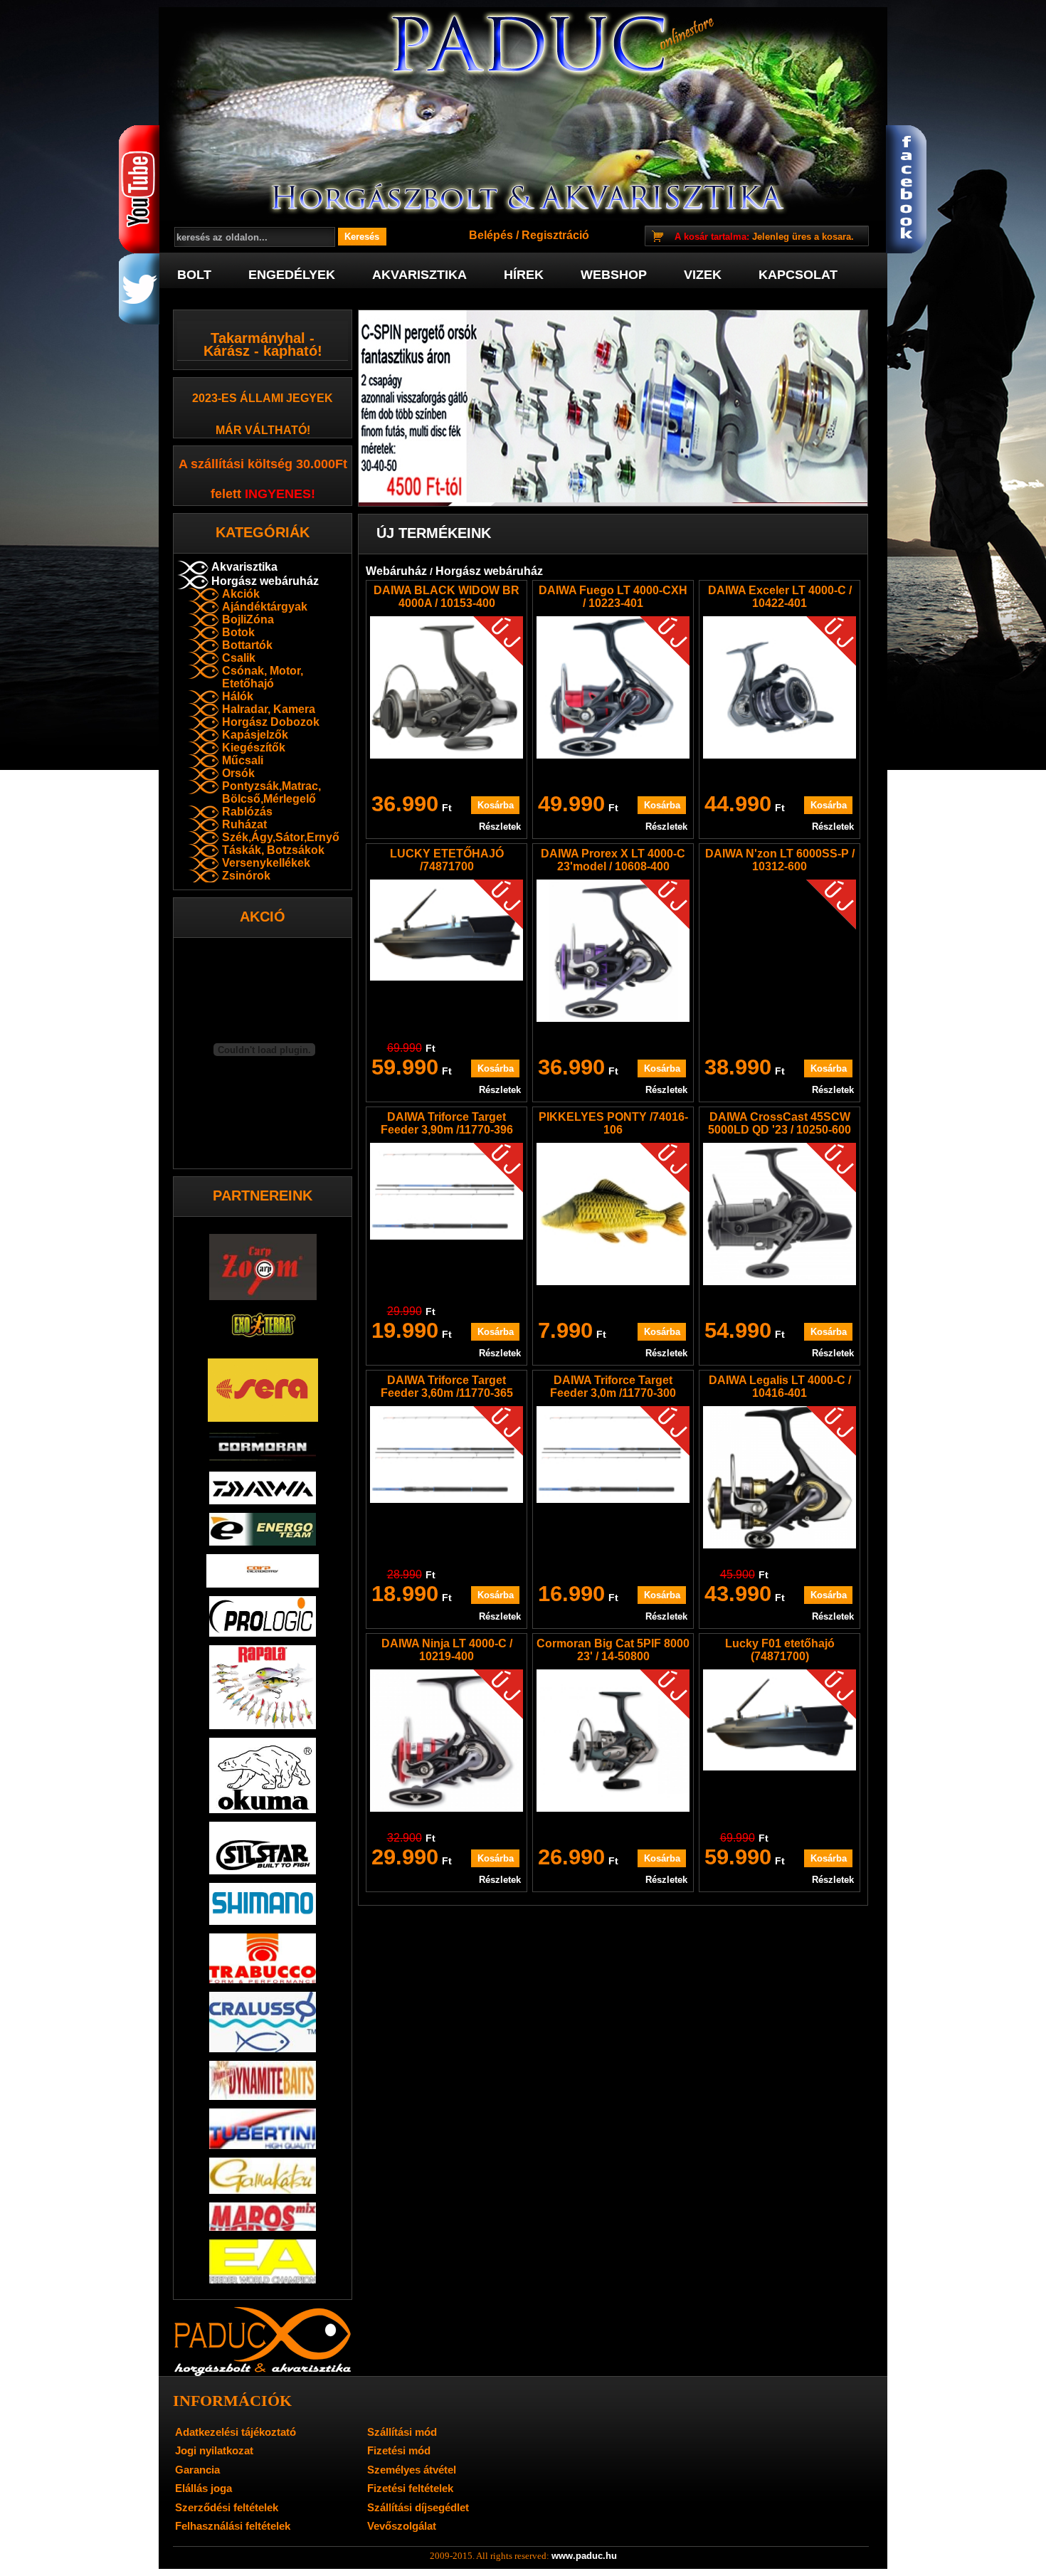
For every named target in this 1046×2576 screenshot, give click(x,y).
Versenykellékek (266, 863)
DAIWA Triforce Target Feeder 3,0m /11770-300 (613, 1387)
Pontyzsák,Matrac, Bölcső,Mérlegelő (271, 792)
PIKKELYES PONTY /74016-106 (613, 1123)
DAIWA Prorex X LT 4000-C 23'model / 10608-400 (613, 860)
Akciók (241, 594)
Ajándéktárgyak (265, 607)
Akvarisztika (419, 275)
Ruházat (244, 824)
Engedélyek (292, 275)
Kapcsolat (798, 275)
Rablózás (247, 812)
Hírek (524, 275)
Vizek (703, 275)
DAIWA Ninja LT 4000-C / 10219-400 (447, 1650)
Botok (238, 632)
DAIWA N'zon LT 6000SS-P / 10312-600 (780, 860)
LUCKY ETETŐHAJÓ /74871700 (447, 860)
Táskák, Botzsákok (273, 850)
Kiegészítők (254, 748)
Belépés (491, 235)
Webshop (614, 275)
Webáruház (396, 571)
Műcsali (243, 760)
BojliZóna (248, 619)
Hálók (238, 696)
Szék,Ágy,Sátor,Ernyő (281, 837)
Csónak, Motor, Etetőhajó (263, 677)
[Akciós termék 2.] (613, 408)
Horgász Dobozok (271, 722)
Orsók (238, 773)
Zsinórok (246, 876)
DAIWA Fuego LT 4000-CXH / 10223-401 (613, 597)
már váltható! (263, 430)
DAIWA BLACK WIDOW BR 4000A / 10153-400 (447, 597)
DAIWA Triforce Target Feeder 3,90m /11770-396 (447, 1123)
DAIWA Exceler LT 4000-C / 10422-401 (780, 597)
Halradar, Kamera (269, 709)
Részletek (500, 827)
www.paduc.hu (584, 2556)
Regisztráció (555, 235)
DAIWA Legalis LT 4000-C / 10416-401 (780, 1387)
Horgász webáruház (265, 581)
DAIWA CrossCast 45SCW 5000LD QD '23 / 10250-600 (780, 1123)
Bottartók (247, 645)
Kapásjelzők (255, 735)
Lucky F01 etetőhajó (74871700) (780, 1650)
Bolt (194, 275)
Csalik (239, 658)
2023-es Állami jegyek (263, 398)
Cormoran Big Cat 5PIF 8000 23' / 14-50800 (613, 1650)
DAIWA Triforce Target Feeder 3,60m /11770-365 (447, 1387)
